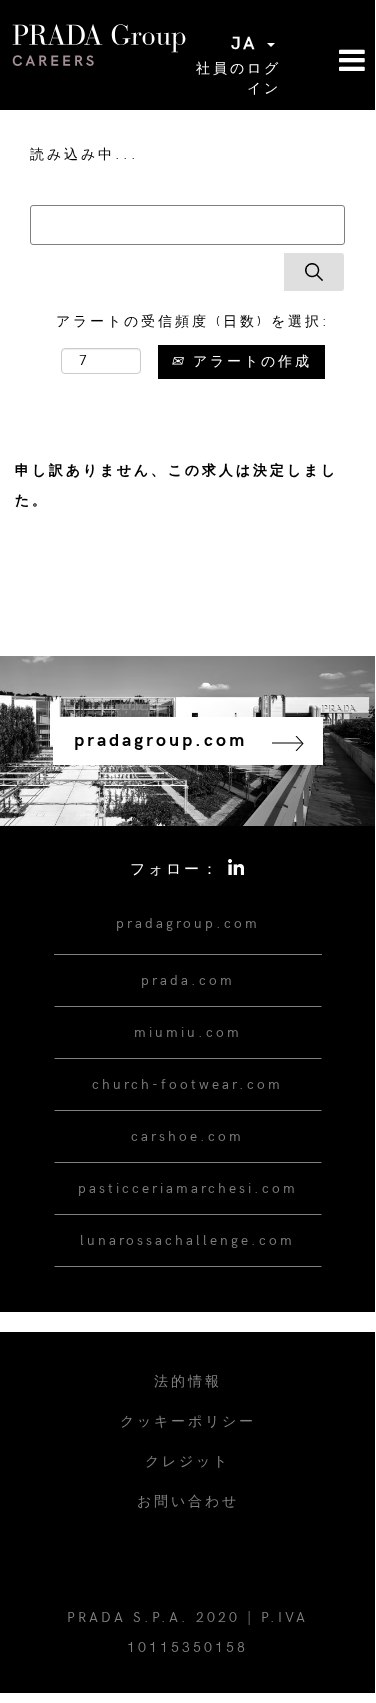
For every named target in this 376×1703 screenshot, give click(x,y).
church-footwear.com (187, 1084)
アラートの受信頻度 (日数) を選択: (193, 321)
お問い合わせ (188, 1501)
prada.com (188, 980)
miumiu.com (188, 1032)
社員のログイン (238, 78)
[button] (329, 62)
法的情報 (188, 1381)
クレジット (187, 1461)
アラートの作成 (249, 361)
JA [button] (248, 43)
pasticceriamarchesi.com (188, 1188)
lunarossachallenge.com (187, 1240)
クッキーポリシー (188, 1421)
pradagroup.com (188, 923)
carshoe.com (187, 1136)
